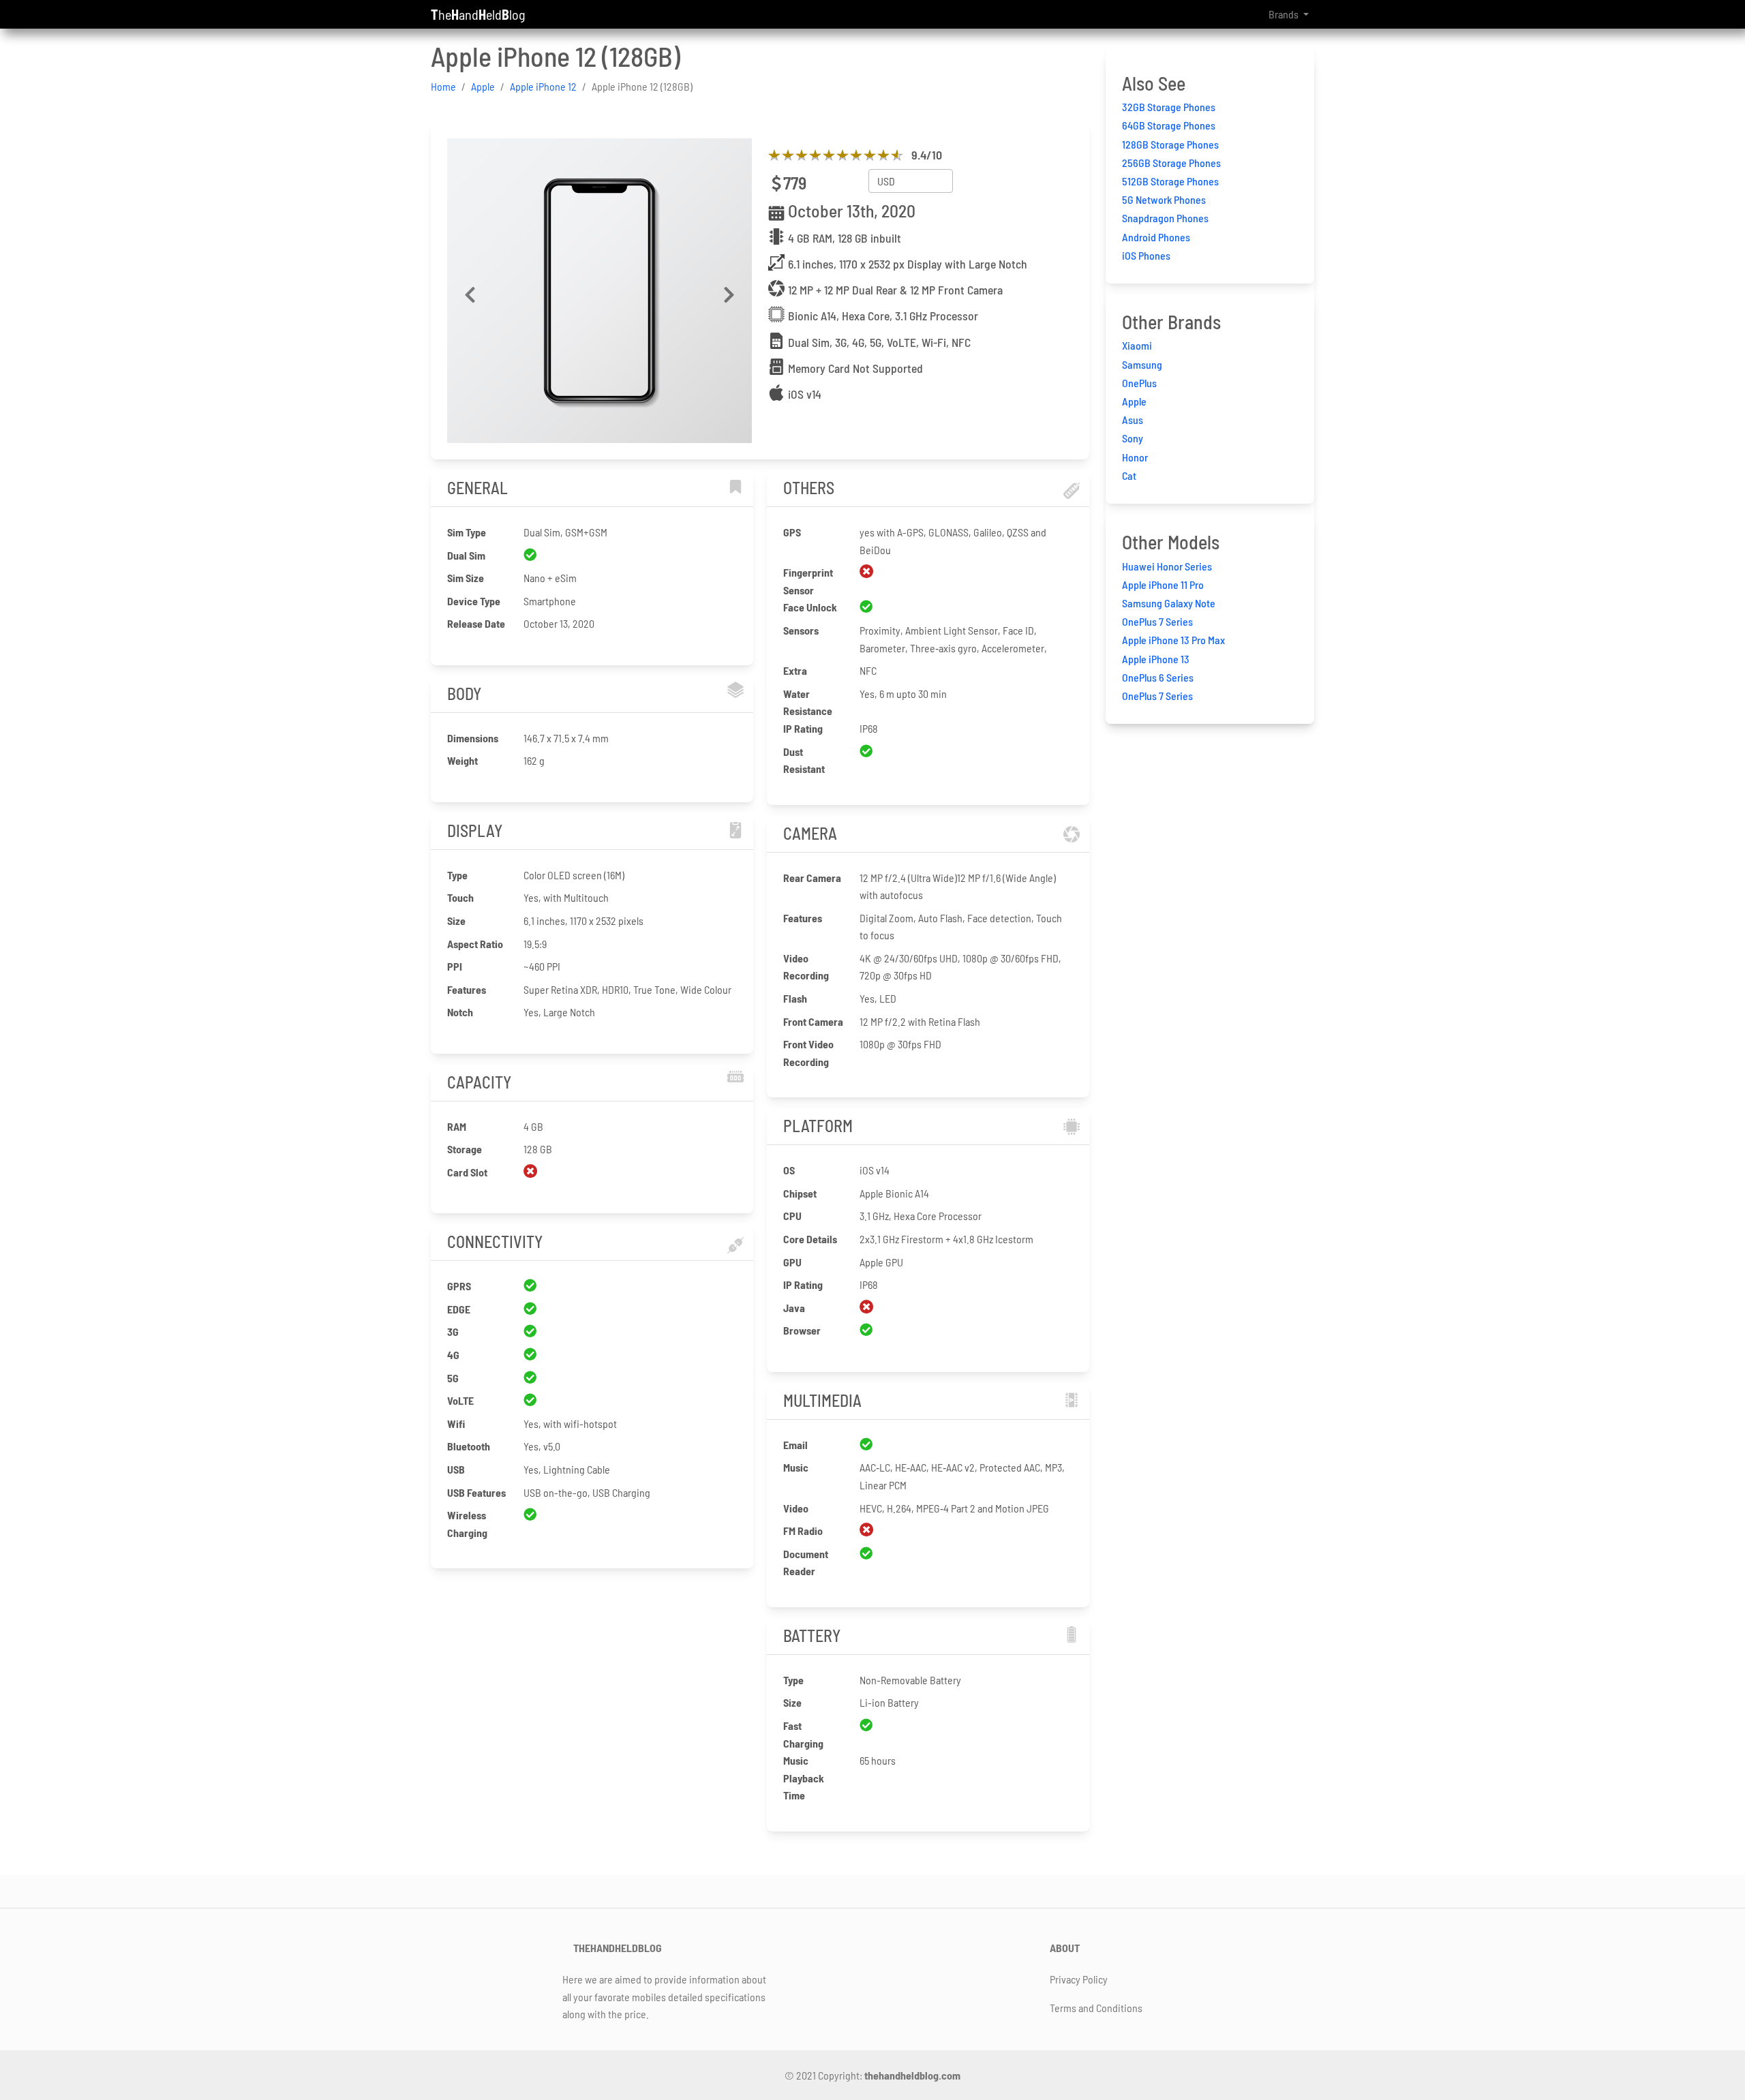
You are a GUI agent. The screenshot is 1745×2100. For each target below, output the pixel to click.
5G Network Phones (1164, 199)
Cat (1129, 475)
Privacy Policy (1079, 1979)
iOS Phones (1146, 255)
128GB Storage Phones (1170, 144)
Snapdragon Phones (1165, 218)
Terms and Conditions (1096, 2008)
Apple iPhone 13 (1156, 659)
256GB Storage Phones (1171, 163)
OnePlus (1139, 383)
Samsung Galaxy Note (1169, 603)
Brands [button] (1285, 14)
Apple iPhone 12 (543, 86)
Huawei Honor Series (1167, 566)
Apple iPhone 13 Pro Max (1173, 640)
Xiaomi (1137, 345)
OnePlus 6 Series (1158, 677)
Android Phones (1156, 237)
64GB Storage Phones (1169, 125)
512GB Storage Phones (1170, 181)
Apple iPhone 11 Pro (1163, 584)
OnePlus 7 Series (1157, 621)
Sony (1133, 438)
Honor (1135, 457)
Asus (1133, 420)
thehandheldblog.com (912, 2075)
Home (443, 86)
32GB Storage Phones (1169, 107)
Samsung (1142, 364)
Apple (483, 86)
